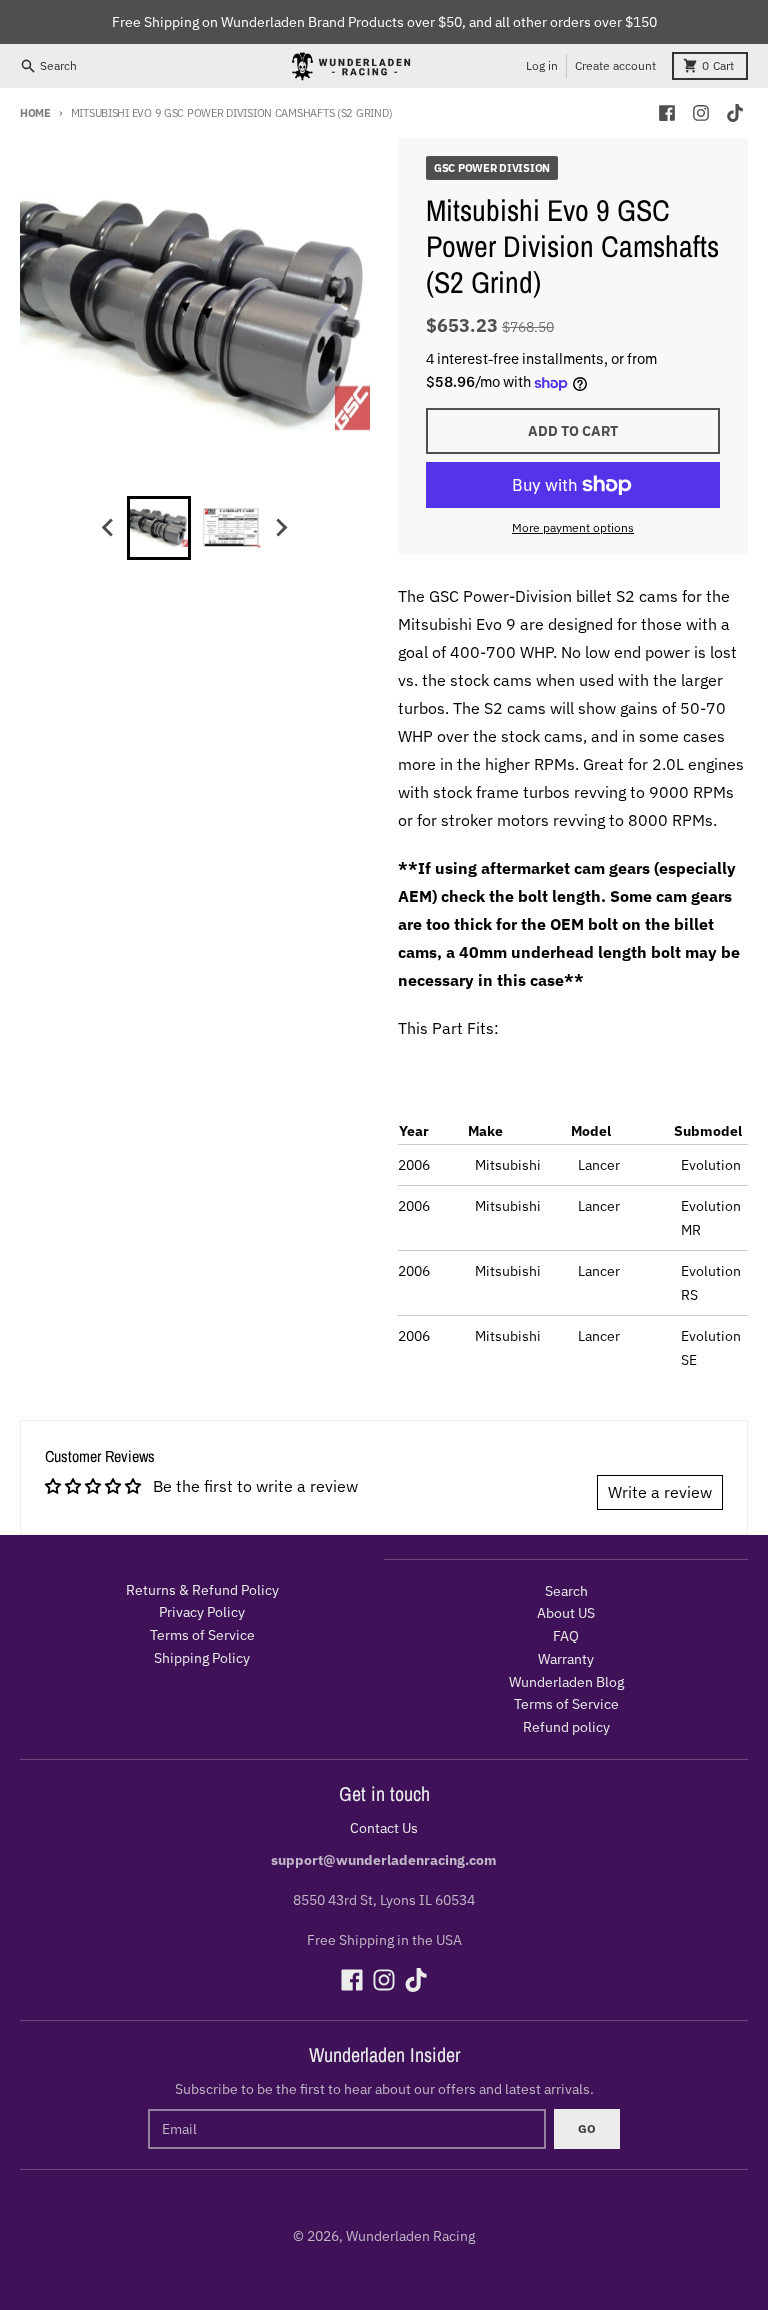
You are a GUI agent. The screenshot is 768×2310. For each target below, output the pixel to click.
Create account (615, 65)
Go (587, 2128)
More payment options (573, 527)
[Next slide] (281, 528)
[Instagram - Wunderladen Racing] (701, 113)
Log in (542, 65)
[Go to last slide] (109, 528)
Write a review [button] (660, 1492)
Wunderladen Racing (410, 2236)
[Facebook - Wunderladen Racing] (667, 113)
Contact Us (384, 1828)
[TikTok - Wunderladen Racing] (735, 113)
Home (35, 113)
